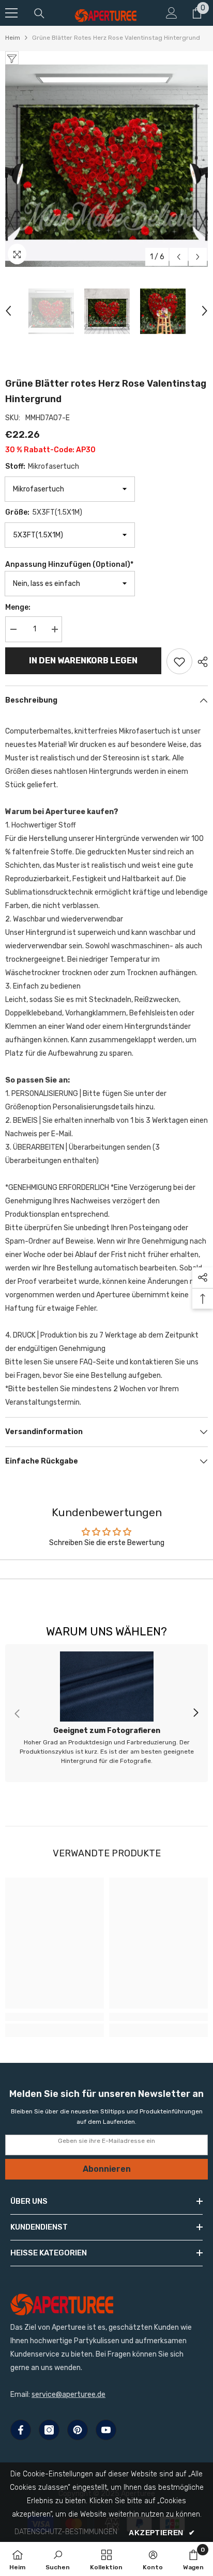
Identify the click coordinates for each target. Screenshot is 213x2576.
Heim (13, 38)
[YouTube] (106, 2430)
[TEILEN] (200, 662)
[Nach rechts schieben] (195, 1713)
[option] (106, 166)
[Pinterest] (78, 2430)
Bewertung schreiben (107, 1569)
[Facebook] (21, 2430)
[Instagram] (49, 2430)
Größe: (44, 512)
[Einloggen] (172, 13)
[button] (179, 257)
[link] (106, 1713)
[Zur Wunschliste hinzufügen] (179, 661)
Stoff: (42, 466)
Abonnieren (107, 2169)
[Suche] (39, 13)
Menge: (18, 607)
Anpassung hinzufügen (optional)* (69, 565)
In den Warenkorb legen (83, 661)
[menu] (11, 13)
